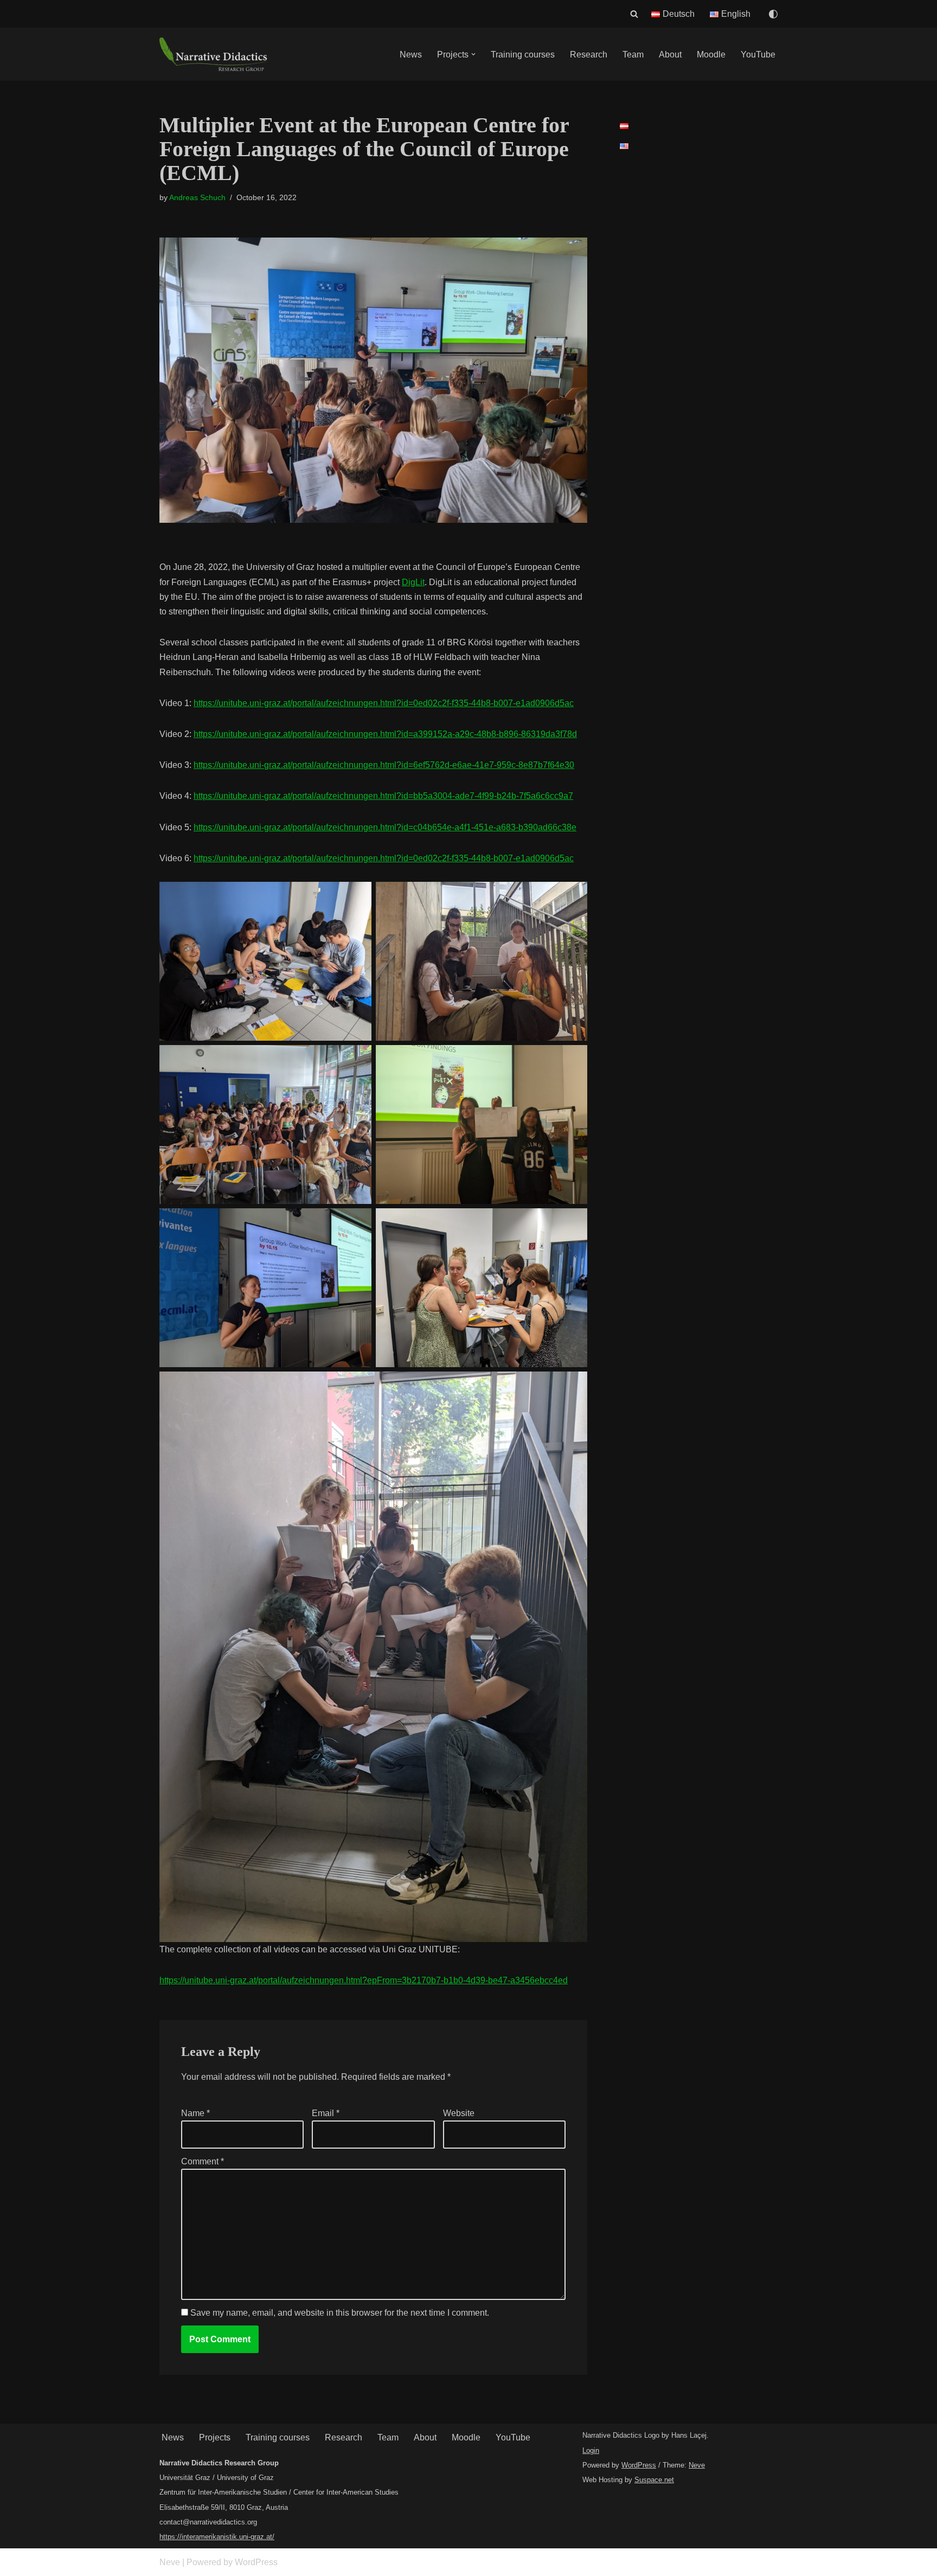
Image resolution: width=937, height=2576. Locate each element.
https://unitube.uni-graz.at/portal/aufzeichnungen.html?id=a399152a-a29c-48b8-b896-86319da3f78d (385, 734)
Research (589, 55)
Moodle (711, 55)
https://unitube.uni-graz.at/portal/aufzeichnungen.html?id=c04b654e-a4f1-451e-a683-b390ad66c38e (385, 827)
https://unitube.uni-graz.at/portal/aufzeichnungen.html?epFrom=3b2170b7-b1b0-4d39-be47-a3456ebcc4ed (364, 1980)
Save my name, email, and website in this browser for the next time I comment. (340, 2313)
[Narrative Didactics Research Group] (214, 54)
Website (459, 2113)
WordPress (639, 2465)
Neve (697, 2465)
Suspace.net (654, 2480)
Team (633, 55)
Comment (203, 2161)
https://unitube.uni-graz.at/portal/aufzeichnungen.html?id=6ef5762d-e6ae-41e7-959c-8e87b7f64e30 (384, 765)
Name (195, 2113)
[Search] (634, 14)
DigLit (413, 582)
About (670, 55)
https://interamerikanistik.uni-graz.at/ (217, 2537)
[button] (473, 54)
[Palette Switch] (773, 14)
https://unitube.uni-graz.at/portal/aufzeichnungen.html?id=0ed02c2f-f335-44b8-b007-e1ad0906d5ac (384, 703)
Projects (215, 2437)
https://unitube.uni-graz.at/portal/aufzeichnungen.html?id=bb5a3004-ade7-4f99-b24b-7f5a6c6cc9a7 (383, 796)
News (411, 55)
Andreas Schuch (197, 197)
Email (326, 2113)
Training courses (523, 55)
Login (591, 2450)
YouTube (758, 55)
